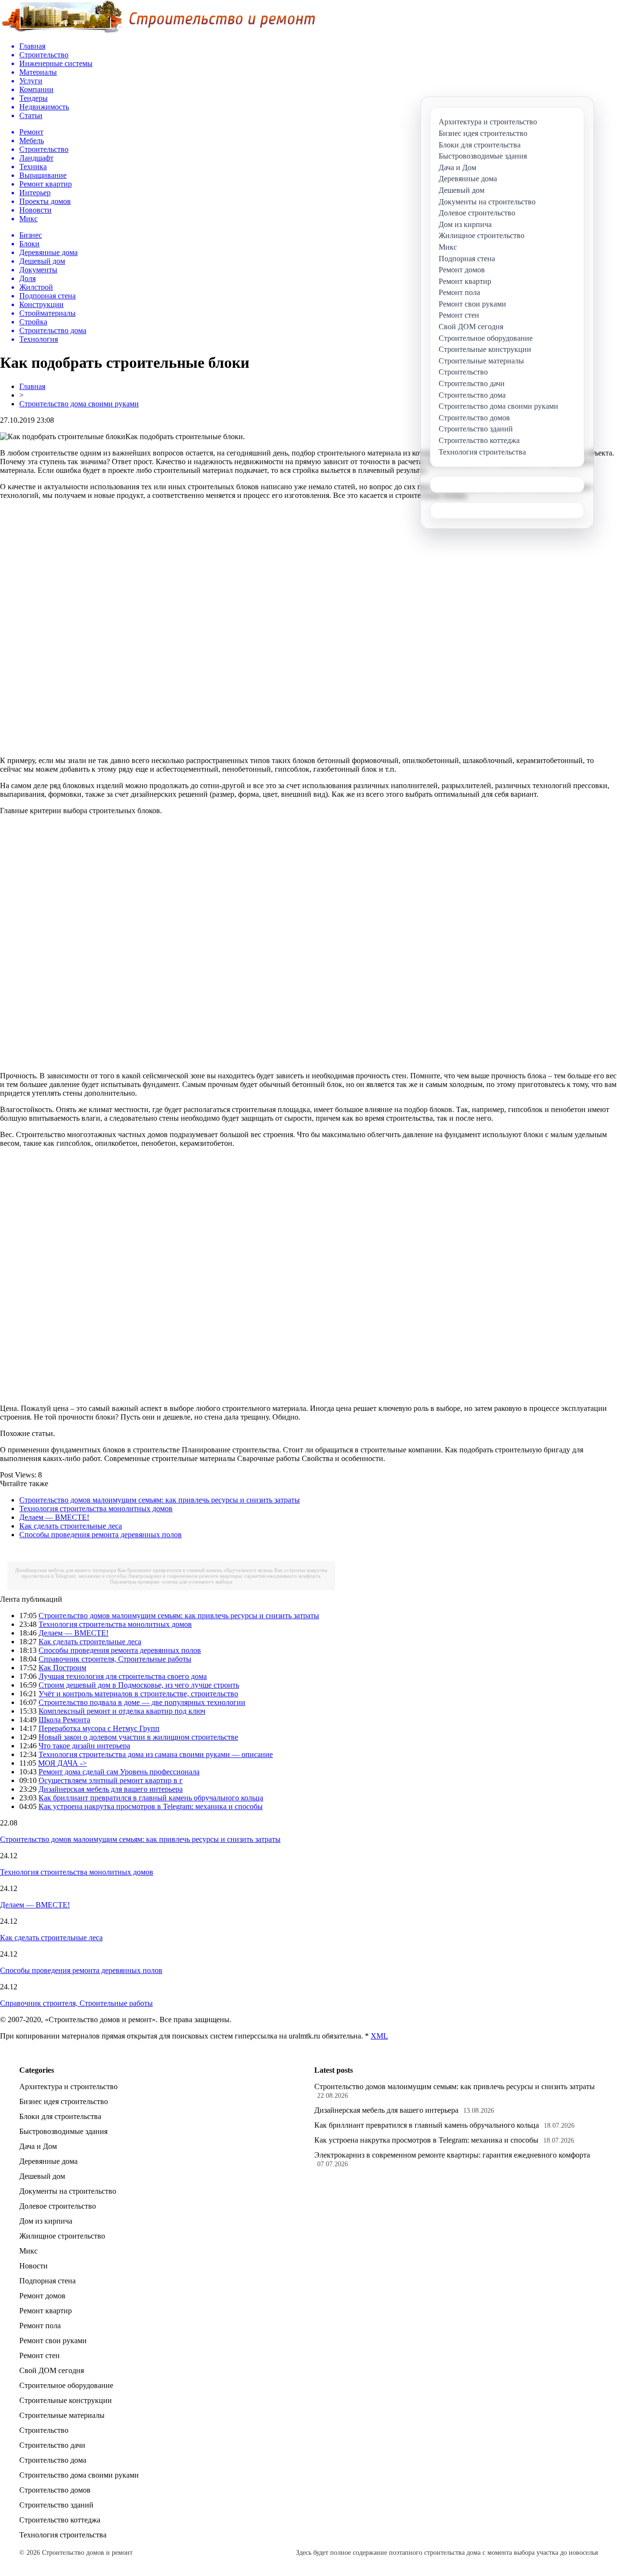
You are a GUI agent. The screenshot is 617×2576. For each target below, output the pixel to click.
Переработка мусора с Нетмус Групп (99, 1728)
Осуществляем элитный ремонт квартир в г (111, 1780)
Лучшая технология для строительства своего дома (123, 1676)
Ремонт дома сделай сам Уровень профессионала (119, 1772)
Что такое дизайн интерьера (84, 1746)
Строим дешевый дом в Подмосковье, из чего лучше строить (139, 1685)
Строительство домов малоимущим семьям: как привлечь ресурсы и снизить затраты (160, 1500)
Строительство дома (53, 2460)
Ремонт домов (42, 2296)
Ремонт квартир (46, 2311)
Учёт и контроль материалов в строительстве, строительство (138, 1694)
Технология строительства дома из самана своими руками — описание (156, 1754)
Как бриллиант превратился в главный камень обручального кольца (195, 1570)
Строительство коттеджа (60, 2520)
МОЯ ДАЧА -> (62, 1763)
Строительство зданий (56, 2505)
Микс (28, 2251)
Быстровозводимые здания (63, 2131)
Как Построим (62, 1668)
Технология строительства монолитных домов (96, 1509)
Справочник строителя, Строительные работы (115, 1659)
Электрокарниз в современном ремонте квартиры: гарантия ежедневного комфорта (224, 1576)
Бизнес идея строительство (64, 2101)
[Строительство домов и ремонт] (158, 32)
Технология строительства (63, 2535)
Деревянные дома (48, 2161)
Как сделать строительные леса (71, 1526)
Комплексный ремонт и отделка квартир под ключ (122, 1711)
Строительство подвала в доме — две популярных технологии (142, 1702)
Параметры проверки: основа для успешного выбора (171, 1582)
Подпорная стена (47, 2281)
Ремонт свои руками (53, 2341)
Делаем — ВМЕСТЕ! (54, 1517)
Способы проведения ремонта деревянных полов (101, 1535)
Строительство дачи (52, 2445)
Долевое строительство (58, 2206)
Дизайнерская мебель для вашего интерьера (66, 1570)
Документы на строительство (68, 2191)
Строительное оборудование (66, 2385)
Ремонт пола (40, 2326)
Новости (34, 2266)
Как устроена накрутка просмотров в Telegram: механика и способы (151, 1806)
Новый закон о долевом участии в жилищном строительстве (138, 1737)
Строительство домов (55, 2490)
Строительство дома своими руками (79, 404)
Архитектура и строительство (68, 2086)
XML (379, 2036)
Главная (32, 386)
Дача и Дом (38, 2146)
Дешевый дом (42, 2176)
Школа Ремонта (64, 1720)
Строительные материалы (62, 2415)
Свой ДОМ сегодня (52, 2370)
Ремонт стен (40, 2355)
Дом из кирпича (46, 2221)
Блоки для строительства (60, 2116)
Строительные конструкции (66, 2400)
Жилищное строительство (62, 2236)
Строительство (44, 2430)
